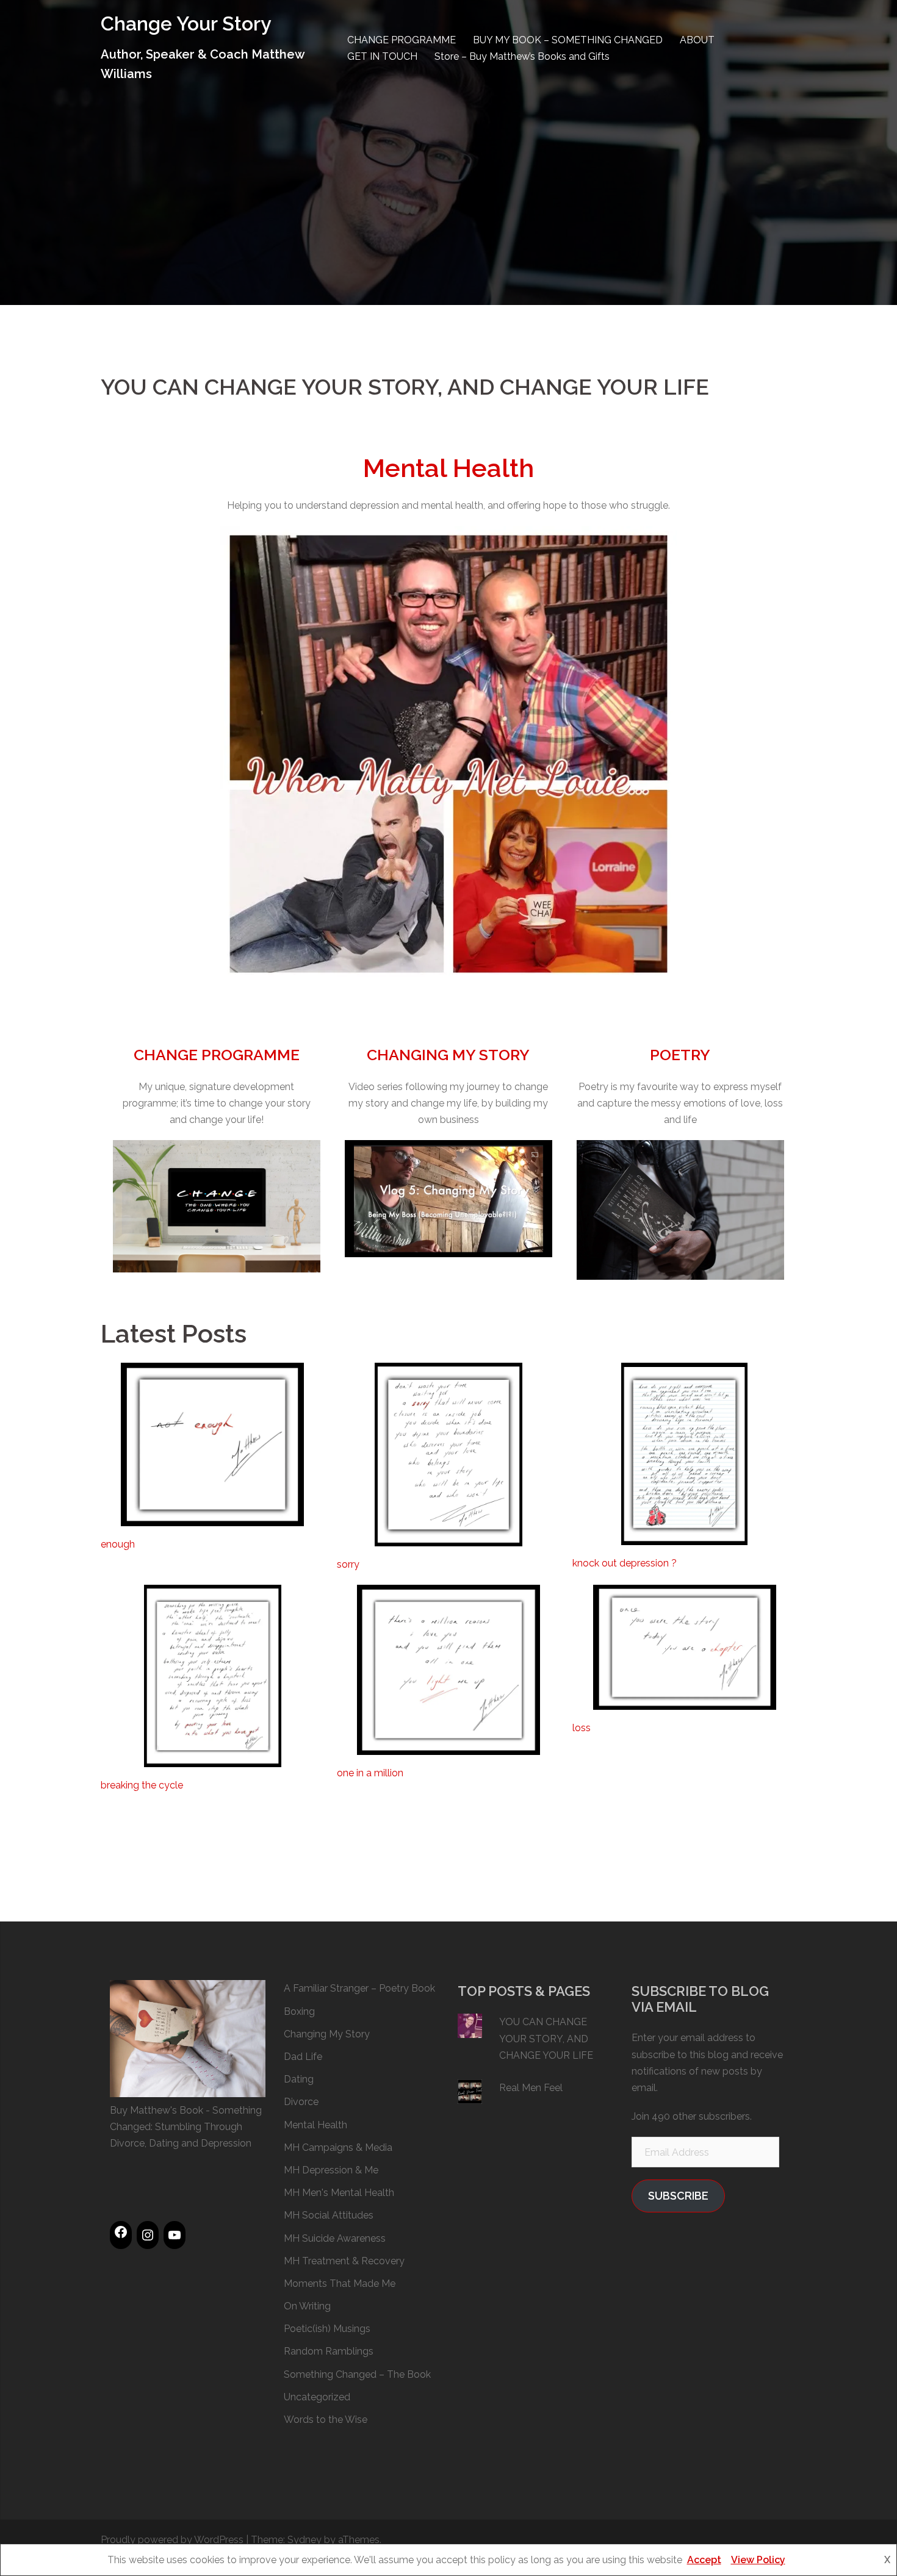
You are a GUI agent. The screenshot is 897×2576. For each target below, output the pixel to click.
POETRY (680, 1055)
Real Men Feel (531, 2088)
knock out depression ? (625, 1563)
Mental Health (448, 468)
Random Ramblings (329, 2351)
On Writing (307, 2306)
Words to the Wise (326, 2420)
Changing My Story (327, 2034)
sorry (348, 1564)
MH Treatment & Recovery (344, 2261)
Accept (704, 2560)
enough (118, 1544)
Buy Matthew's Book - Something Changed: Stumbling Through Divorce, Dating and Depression (186, 2127)
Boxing (299, 2011)
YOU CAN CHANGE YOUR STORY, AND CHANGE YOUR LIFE (546, 2038)
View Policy (758, 2560)
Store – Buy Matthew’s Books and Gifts (522, 56)
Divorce (301, 2102)
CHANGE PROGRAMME (402, 40)
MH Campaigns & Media (338, 2147)
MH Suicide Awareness (335, 2238)
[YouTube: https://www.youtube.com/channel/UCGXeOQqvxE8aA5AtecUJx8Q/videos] (175, 2235)
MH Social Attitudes (329, 2215)
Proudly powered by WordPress (172, 2540)
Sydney (304, 2540)
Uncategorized (317, 2397)
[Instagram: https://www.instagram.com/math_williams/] (148, 2235)
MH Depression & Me (331, 2170)
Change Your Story (186, 23)
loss (582, 1728)
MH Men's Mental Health (339, 2193)
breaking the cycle (142, 1785)
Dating (299, 2079)
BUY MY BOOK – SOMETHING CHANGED (568, 40)
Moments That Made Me (340, 2284)
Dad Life (303, 2057)
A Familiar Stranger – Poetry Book (359, 1988)
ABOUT (697, 40)
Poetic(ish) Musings (327, 2329)
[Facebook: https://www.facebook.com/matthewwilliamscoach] (121, 2232)
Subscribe (678, 2196)
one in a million (370, 1773)
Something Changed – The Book (357, 2374)
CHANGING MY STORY (448, 1055)
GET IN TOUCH (382, 56)
